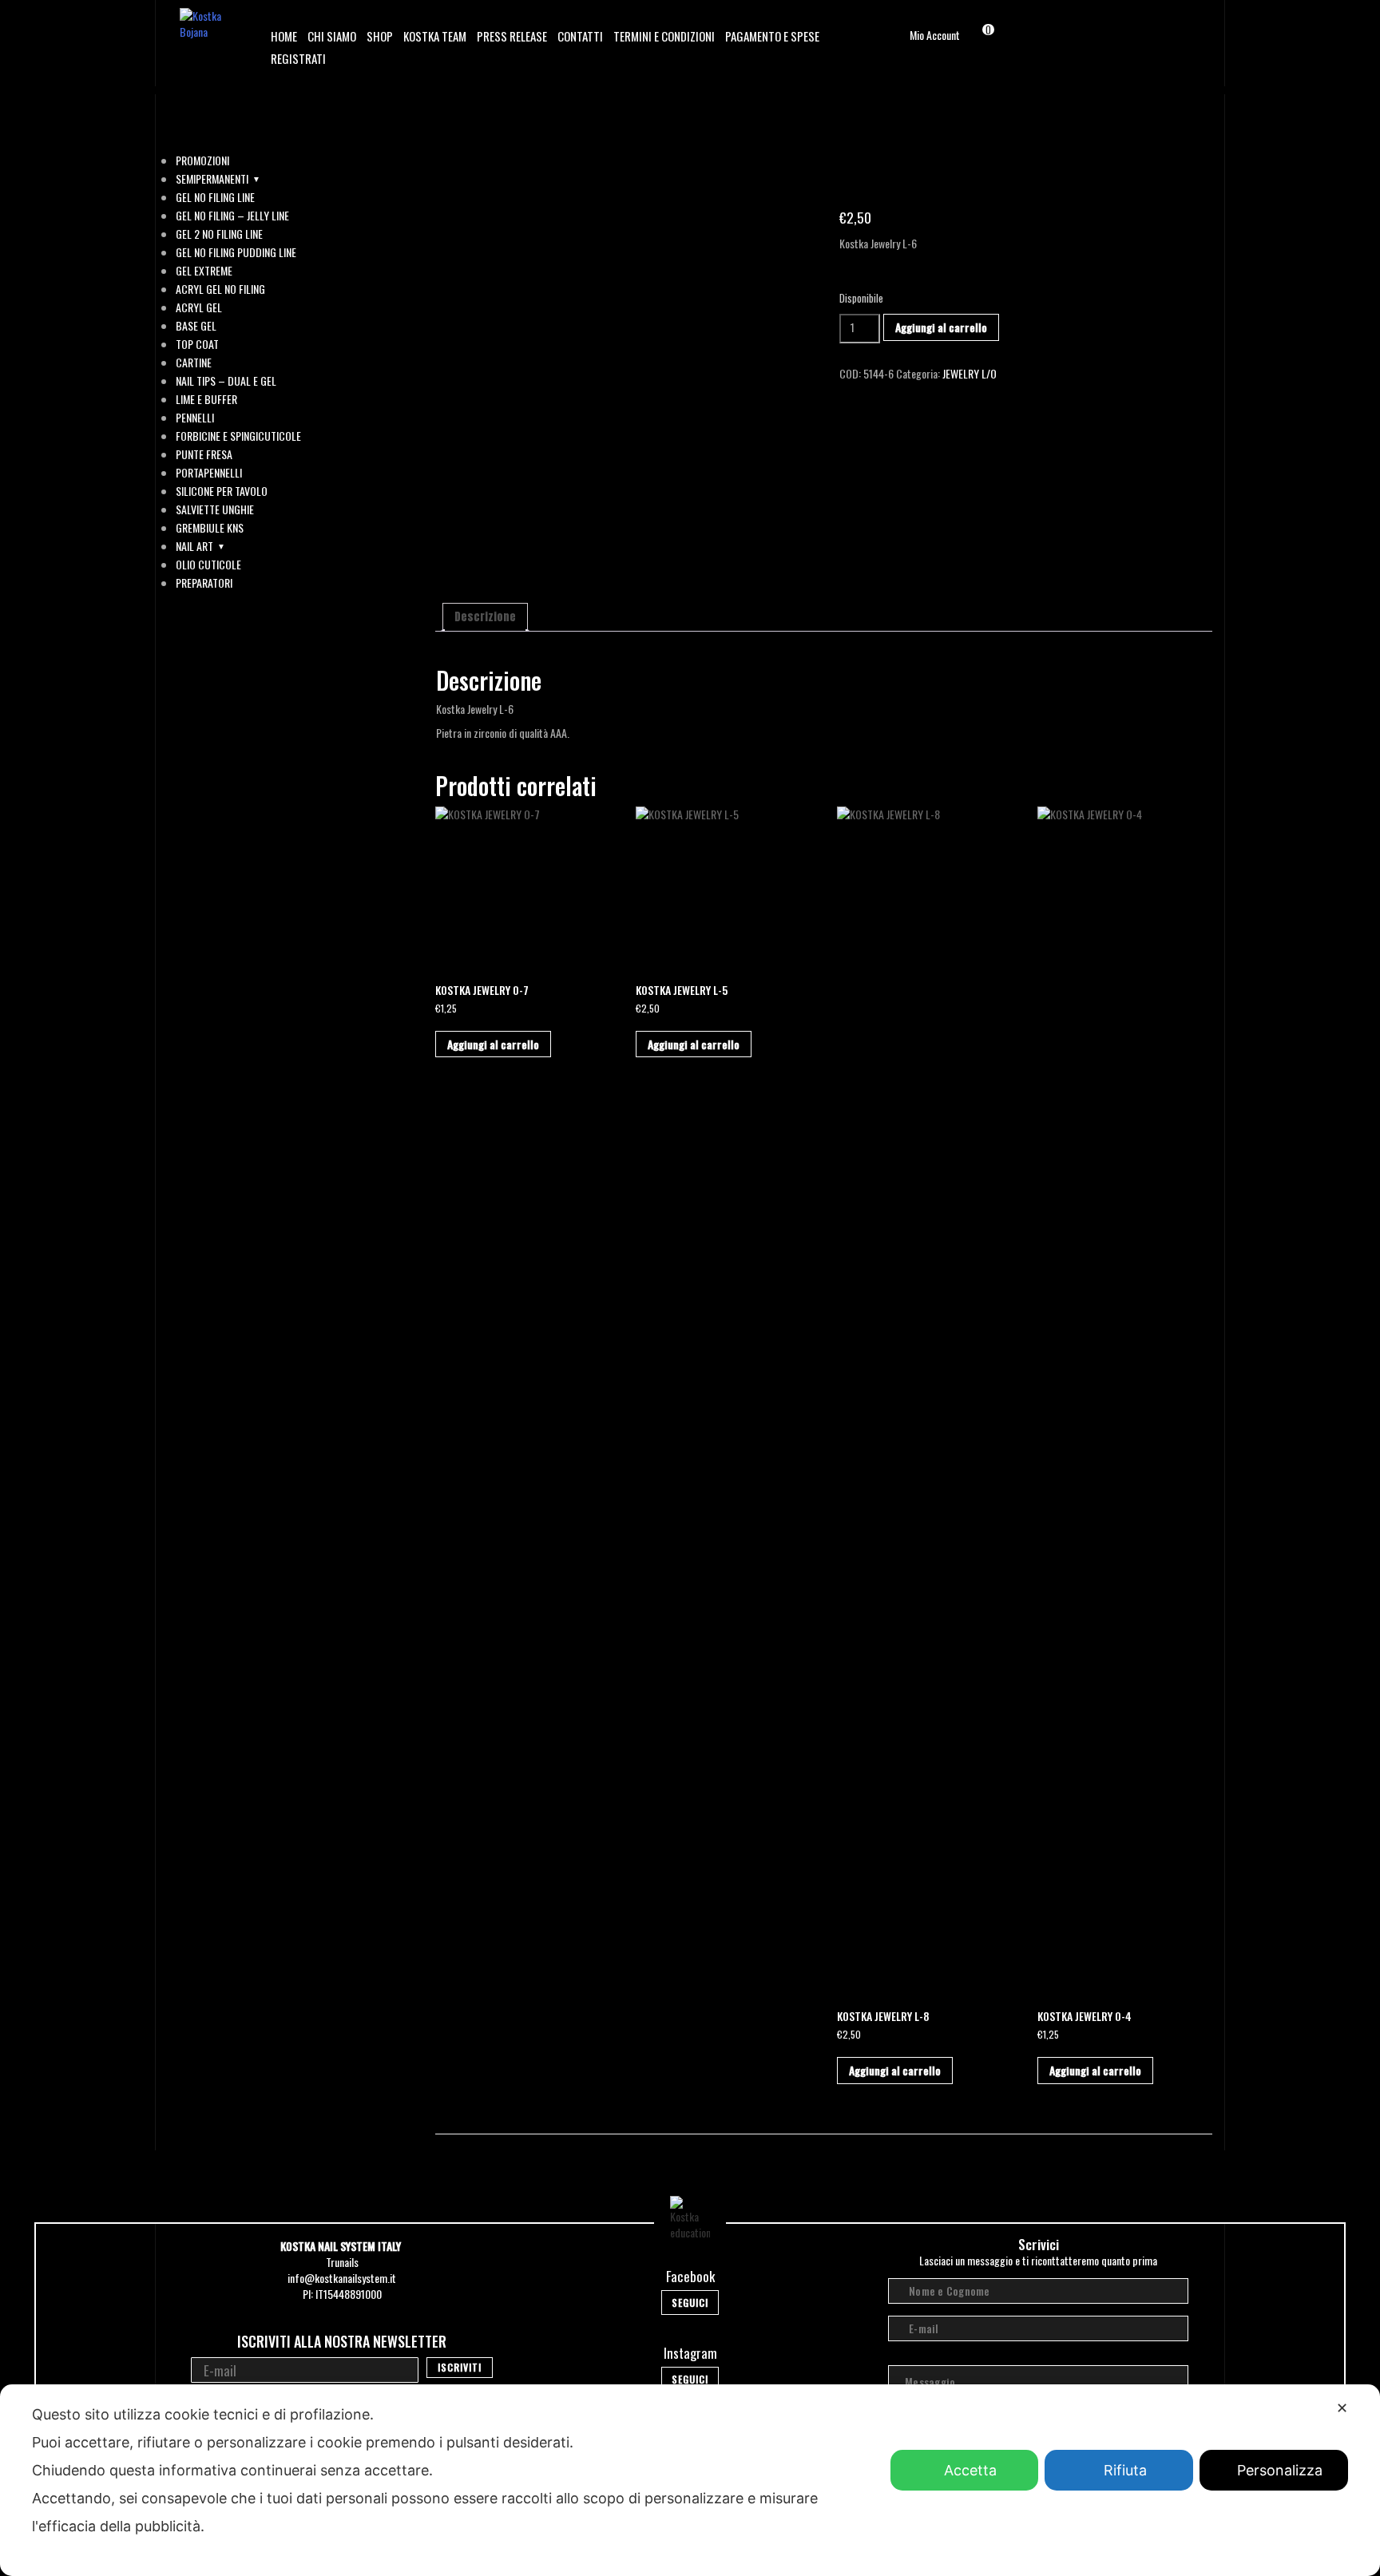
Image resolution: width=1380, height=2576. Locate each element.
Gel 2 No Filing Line (219, 234)
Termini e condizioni (664, 36)
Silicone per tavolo (222, 491)
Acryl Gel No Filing (220, 289)
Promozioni (202, 161)
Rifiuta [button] (1125, 2470)
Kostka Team (435, 36)
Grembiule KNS (210, 528)
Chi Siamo (332, 36)
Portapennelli (209, 473)
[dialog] (690, 2480)
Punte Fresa (204, 454)
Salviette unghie (215, 509)
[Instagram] (1190, 32)
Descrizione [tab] (485, 617)
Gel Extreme (204, 271)
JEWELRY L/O (970, 373)
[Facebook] (1168, 32)
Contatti (580, 36)
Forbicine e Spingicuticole (238, 436)
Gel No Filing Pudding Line (236, 252)
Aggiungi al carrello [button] (493, 1044)
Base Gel (196, 326)
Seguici (690, 2303)
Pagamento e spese (772, 36)
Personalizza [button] (1280, 2470)
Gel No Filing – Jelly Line (232, 216)
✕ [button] (1342, 2408)
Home (284, 36)
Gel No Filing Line (215, 197)
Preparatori (204, 583)
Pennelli (195, 418)
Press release (512, 36)
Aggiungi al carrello (941, 327)
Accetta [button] (970, 2470)
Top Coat (197, 344)
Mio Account (935, 35)
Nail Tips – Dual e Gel (226, 381)
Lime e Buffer (206, 399)
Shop (380, 36)
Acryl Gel (199, 307)
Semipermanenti (212, 179)
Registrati (298, 58)
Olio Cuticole (208, 565)
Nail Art (194, 546)
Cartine (194, 363)
